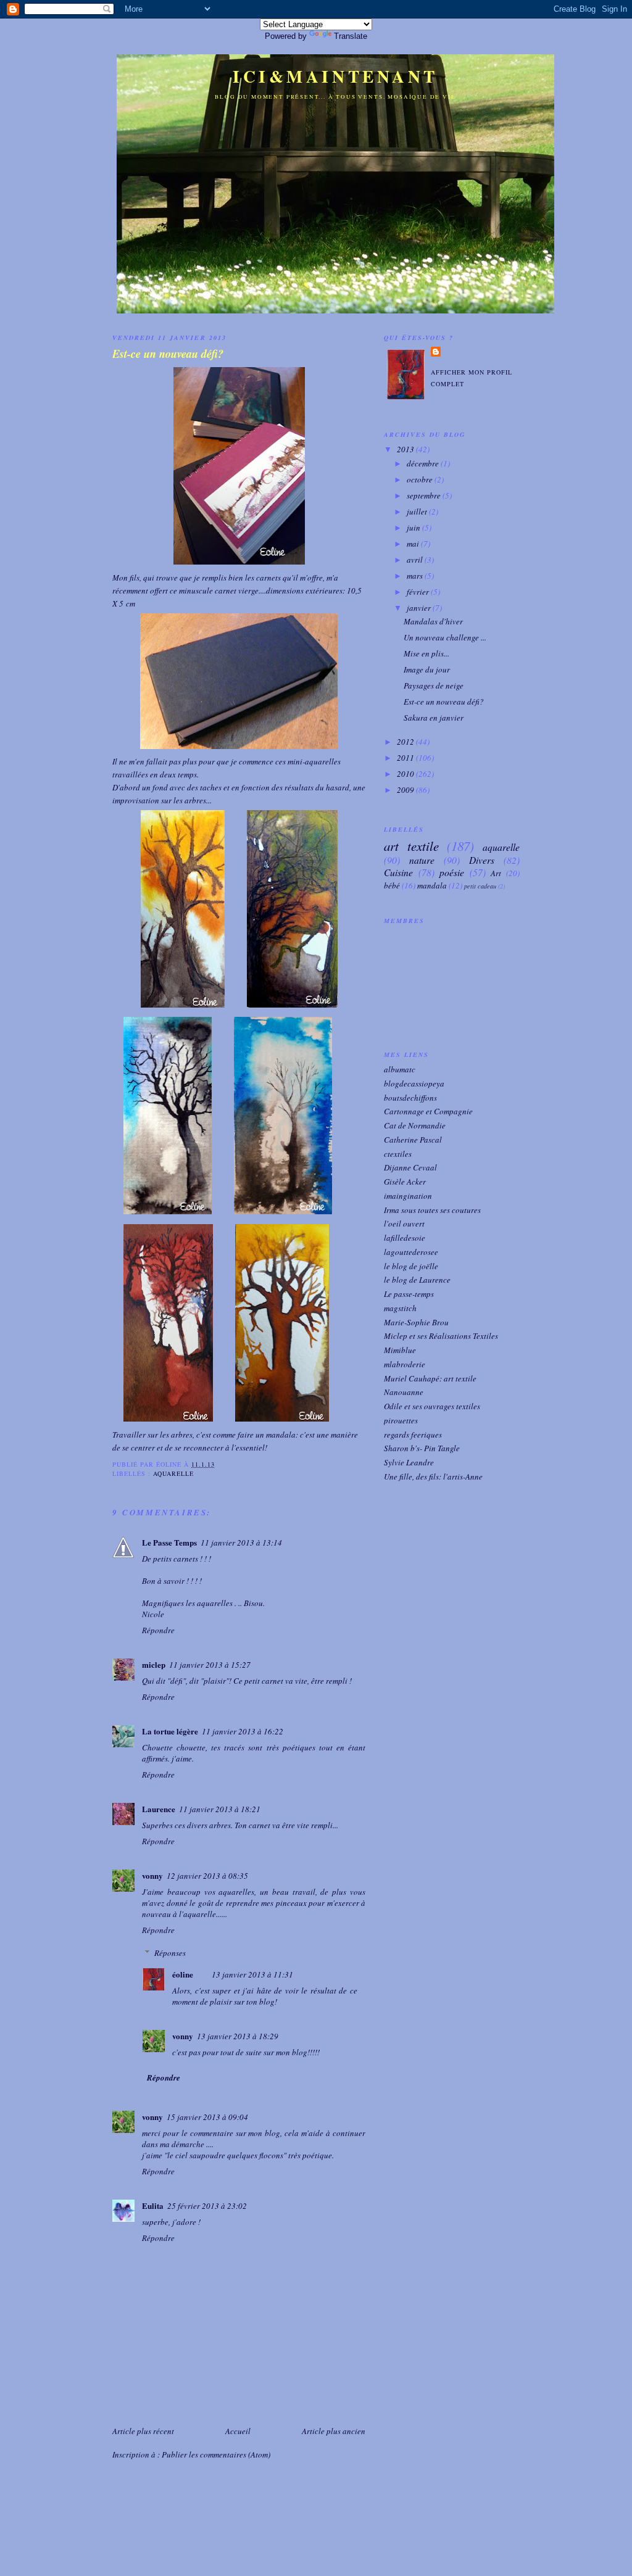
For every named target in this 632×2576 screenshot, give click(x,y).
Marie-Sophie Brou (416, 1322)
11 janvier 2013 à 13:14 (241, 1543)
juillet (418, 511)
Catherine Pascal (413, 1140)
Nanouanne (404, 1392)
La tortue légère (170, 1731)
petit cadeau (480, 886)
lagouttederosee (411, 1252)
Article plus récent (143, 2431)
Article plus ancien (334, 2431)
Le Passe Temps (169, 1542)
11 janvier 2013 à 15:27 (210, 1665)
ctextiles (398, 1154)
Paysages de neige (434, 685)
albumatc (400, 1069)
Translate (351, 36)
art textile (411, 846)
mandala (432, 885)
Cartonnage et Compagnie (428, 1111)
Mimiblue (400, 1350)
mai (414, 544)
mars (416, 576)
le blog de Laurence (417, 1280)
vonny (152, 1875)
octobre (421, 479)
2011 (406, 758)
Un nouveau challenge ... (445, 637)
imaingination (408, 1196)
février (419, 592)
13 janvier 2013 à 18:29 (238, 2036)
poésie (452, 872)
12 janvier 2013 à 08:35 (207, 1876)
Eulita (153, 2205)
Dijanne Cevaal (410, 1167)
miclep (154, 1664)
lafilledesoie (405, 1238)
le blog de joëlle (411, 1266)
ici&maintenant (335, 76)
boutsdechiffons (410, 1098)
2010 (406, 774)
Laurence (159, 1809)
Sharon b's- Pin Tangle (422, 1448)
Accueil (238, 2431)
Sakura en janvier (434, 718)
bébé (392, 885)
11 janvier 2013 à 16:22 (243, 1731)
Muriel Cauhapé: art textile (430, 1378)
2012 (406, 742)
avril (416, 560)
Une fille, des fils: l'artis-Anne (433, 1476)
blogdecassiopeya (414, 1083)
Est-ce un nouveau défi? (168, 354)
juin (414, 528)
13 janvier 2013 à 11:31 (252, 1974)
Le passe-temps (409, 1294)
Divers (482, 860)
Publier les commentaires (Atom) (216, 2454)
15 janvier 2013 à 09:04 (207, 2117)
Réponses (170, 1953)
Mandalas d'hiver (433, 621)
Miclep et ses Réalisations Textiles (441, 1336)
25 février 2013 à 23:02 (207, 2206)
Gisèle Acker (405, 1182)
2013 (406, 449)
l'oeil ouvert (404, 1224)
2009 (406, 790)
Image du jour (427, 669)
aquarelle (173, 1473)
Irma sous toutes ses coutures (432, 1210)
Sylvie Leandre (409, 1462)
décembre (424, 463)
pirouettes (401, 1420)
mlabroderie (405, 1364)
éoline (183, 1974)
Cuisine (398, 872)
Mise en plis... (426, 653)
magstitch (400, 1308)
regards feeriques (413, 1435)
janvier (420, 608)
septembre (425, 495)
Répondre (158, 1630)
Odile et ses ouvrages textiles (432, 1406)
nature (422, 860)
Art (496, 873)
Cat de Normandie (415, 1125)
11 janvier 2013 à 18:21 (220, 1809)
